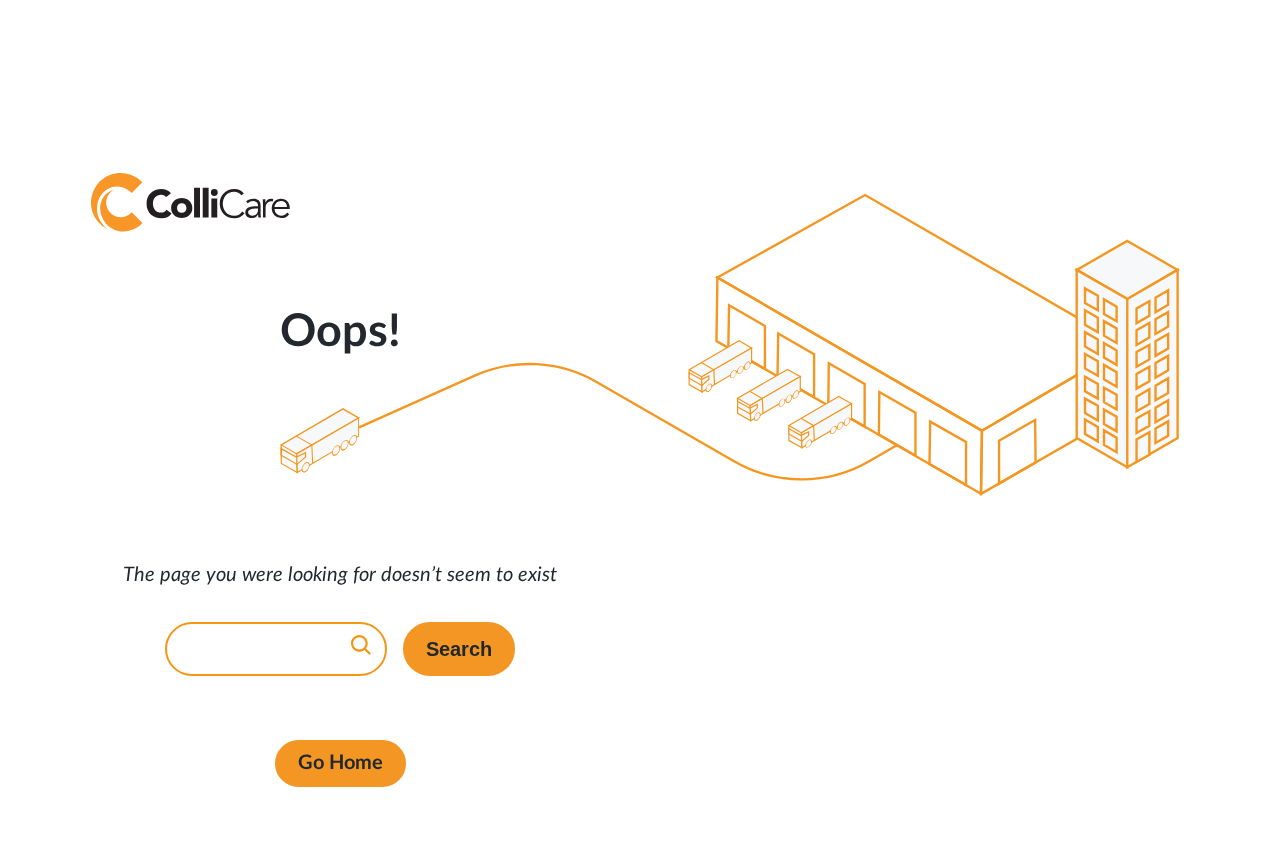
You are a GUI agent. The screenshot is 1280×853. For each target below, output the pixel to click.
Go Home (340, 763)
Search (459, 649)
